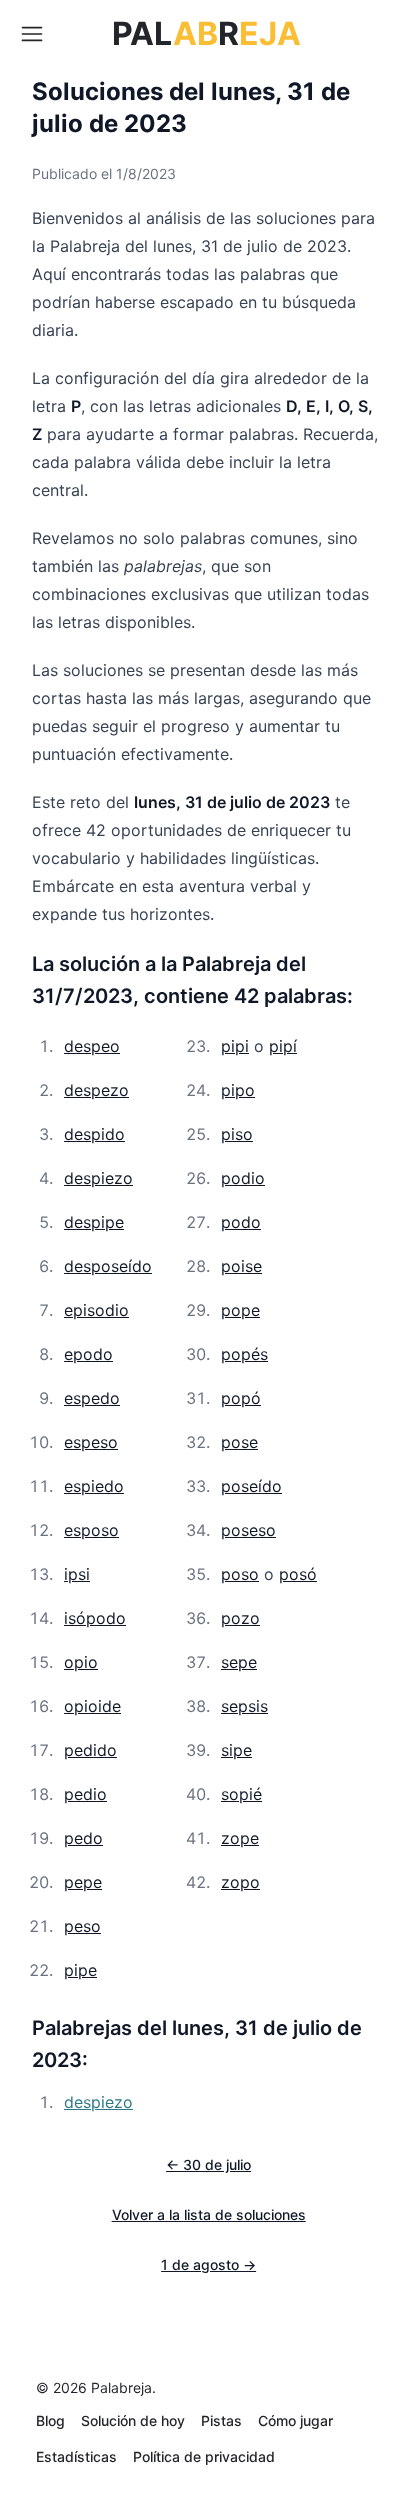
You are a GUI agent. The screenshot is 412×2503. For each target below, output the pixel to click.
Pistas (221, 2420)
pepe (83, 1882)
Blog (50, 2420)
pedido (90, 1750)
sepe (239, 1662)
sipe (236, 1750)
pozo (240, 1618)
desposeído (108, 1266)
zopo (240, 1882)
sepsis (244, 1706)
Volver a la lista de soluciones (209, 2214)
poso (240, 1574)
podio (243, 1178)
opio (81, 1662)
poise (241, 1266)
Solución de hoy (133, 2420)
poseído (251, 1486)
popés (244, 1354)
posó (298, 1574)
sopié (241, 1794)
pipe (80, 1970)
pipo (238, 1090)
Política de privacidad (204, 2456)
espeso (91, 1442)
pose (239, 1442)
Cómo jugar (295, 2420)
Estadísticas (76, 2456)
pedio (85, 1794)
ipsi (77, 1574)
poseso (248, 1530)
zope (240, 1838)
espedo (92, 1398)
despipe (94, 1222)
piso (237, 1134)
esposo (91, 1530)
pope (240, 1310)
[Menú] (32, 34)
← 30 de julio (208, 2164)
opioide (92, 1706)
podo (241, 1222)
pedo (83, 1838)
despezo (96, 1090)
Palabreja (121, 2387)
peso (82, 1926)
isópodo (95, 1618)
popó (241, 1398)
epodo (88, 1354)
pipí (283, 1046)
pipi (235, 1046)
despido (94, 1134)
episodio (96, 1310)
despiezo (98, 1178)
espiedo (94, 1486)
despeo (92, 1046)
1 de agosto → (208, 2264)
